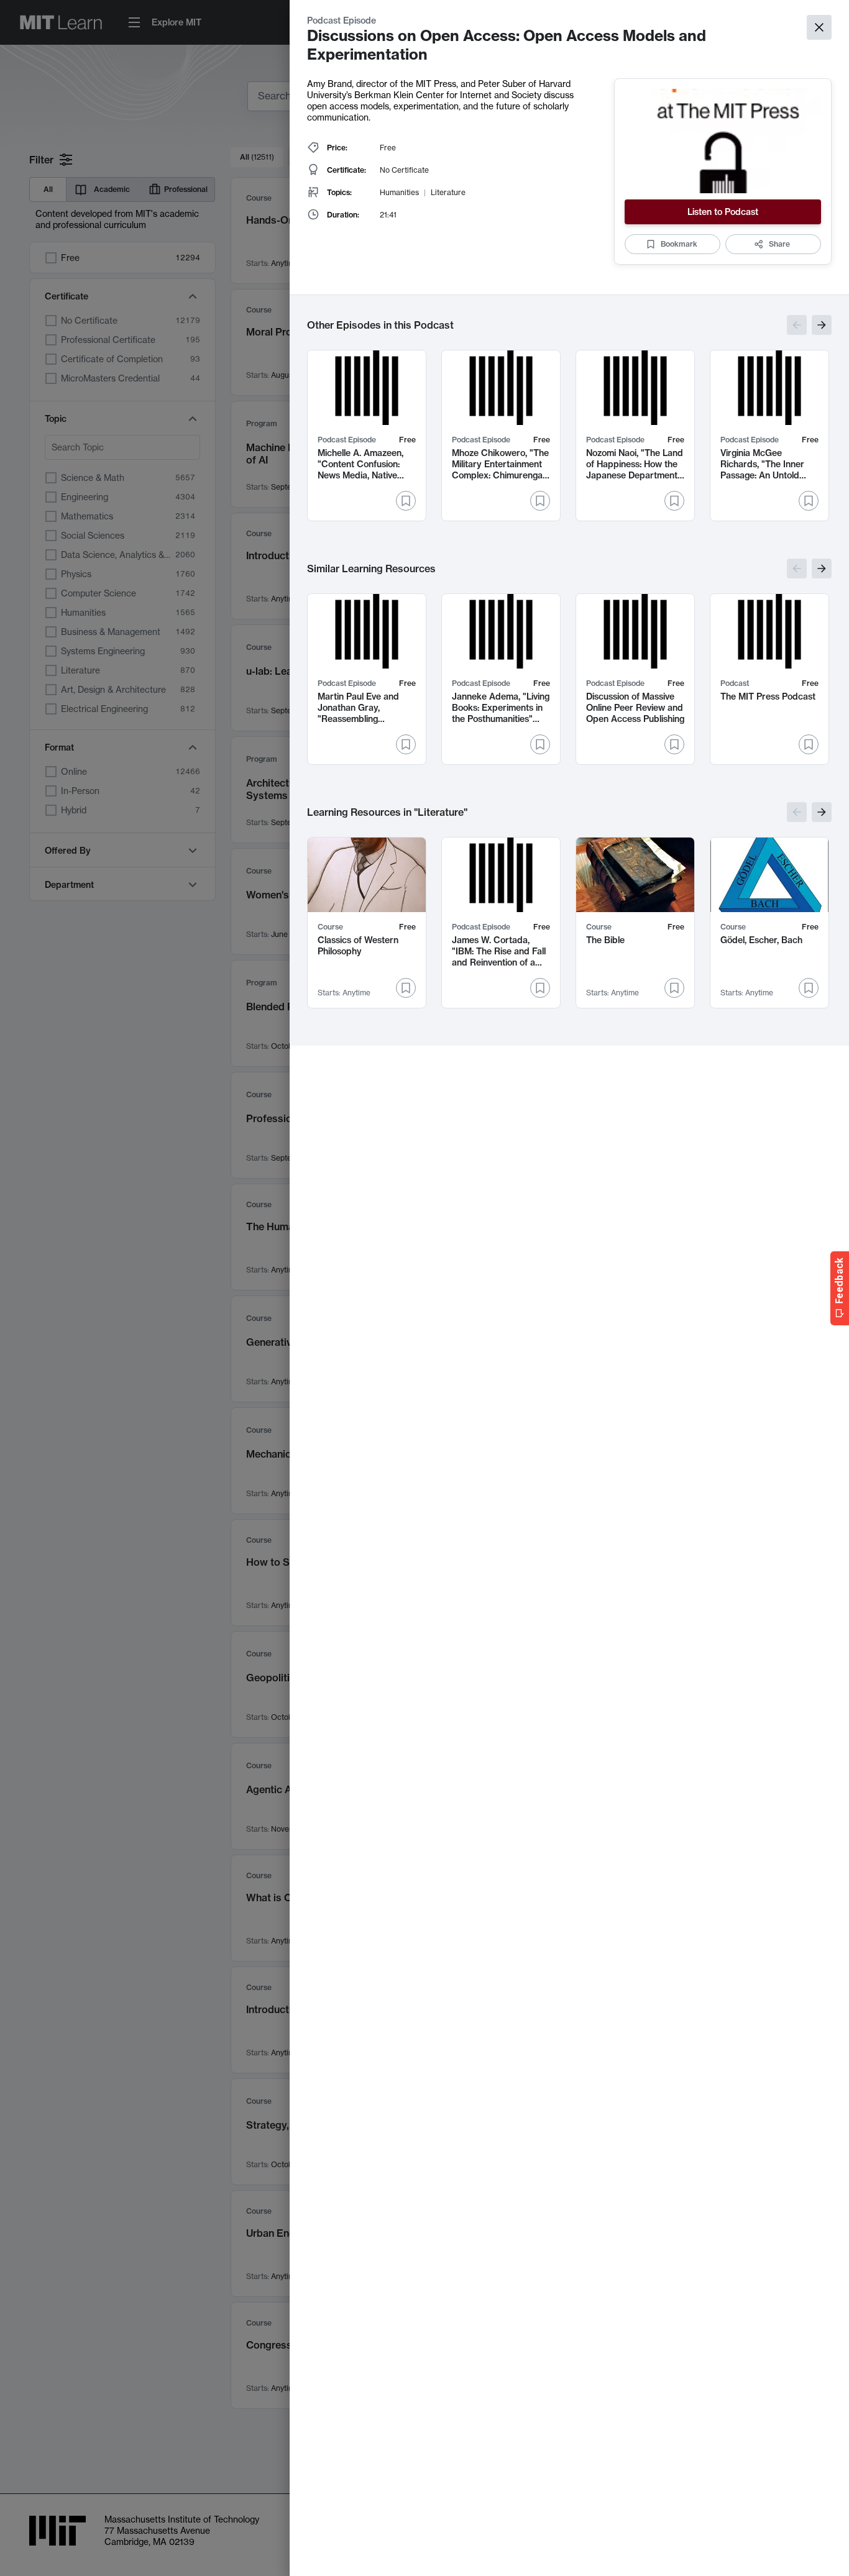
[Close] (819, 27)
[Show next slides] (822, 325)
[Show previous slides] (797, 325)
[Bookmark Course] (406, 988)
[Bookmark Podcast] (809, 744)
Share (779, 244)
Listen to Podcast (723, 212)
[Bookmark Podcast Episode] (406, 501)
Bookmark (679, 244)
